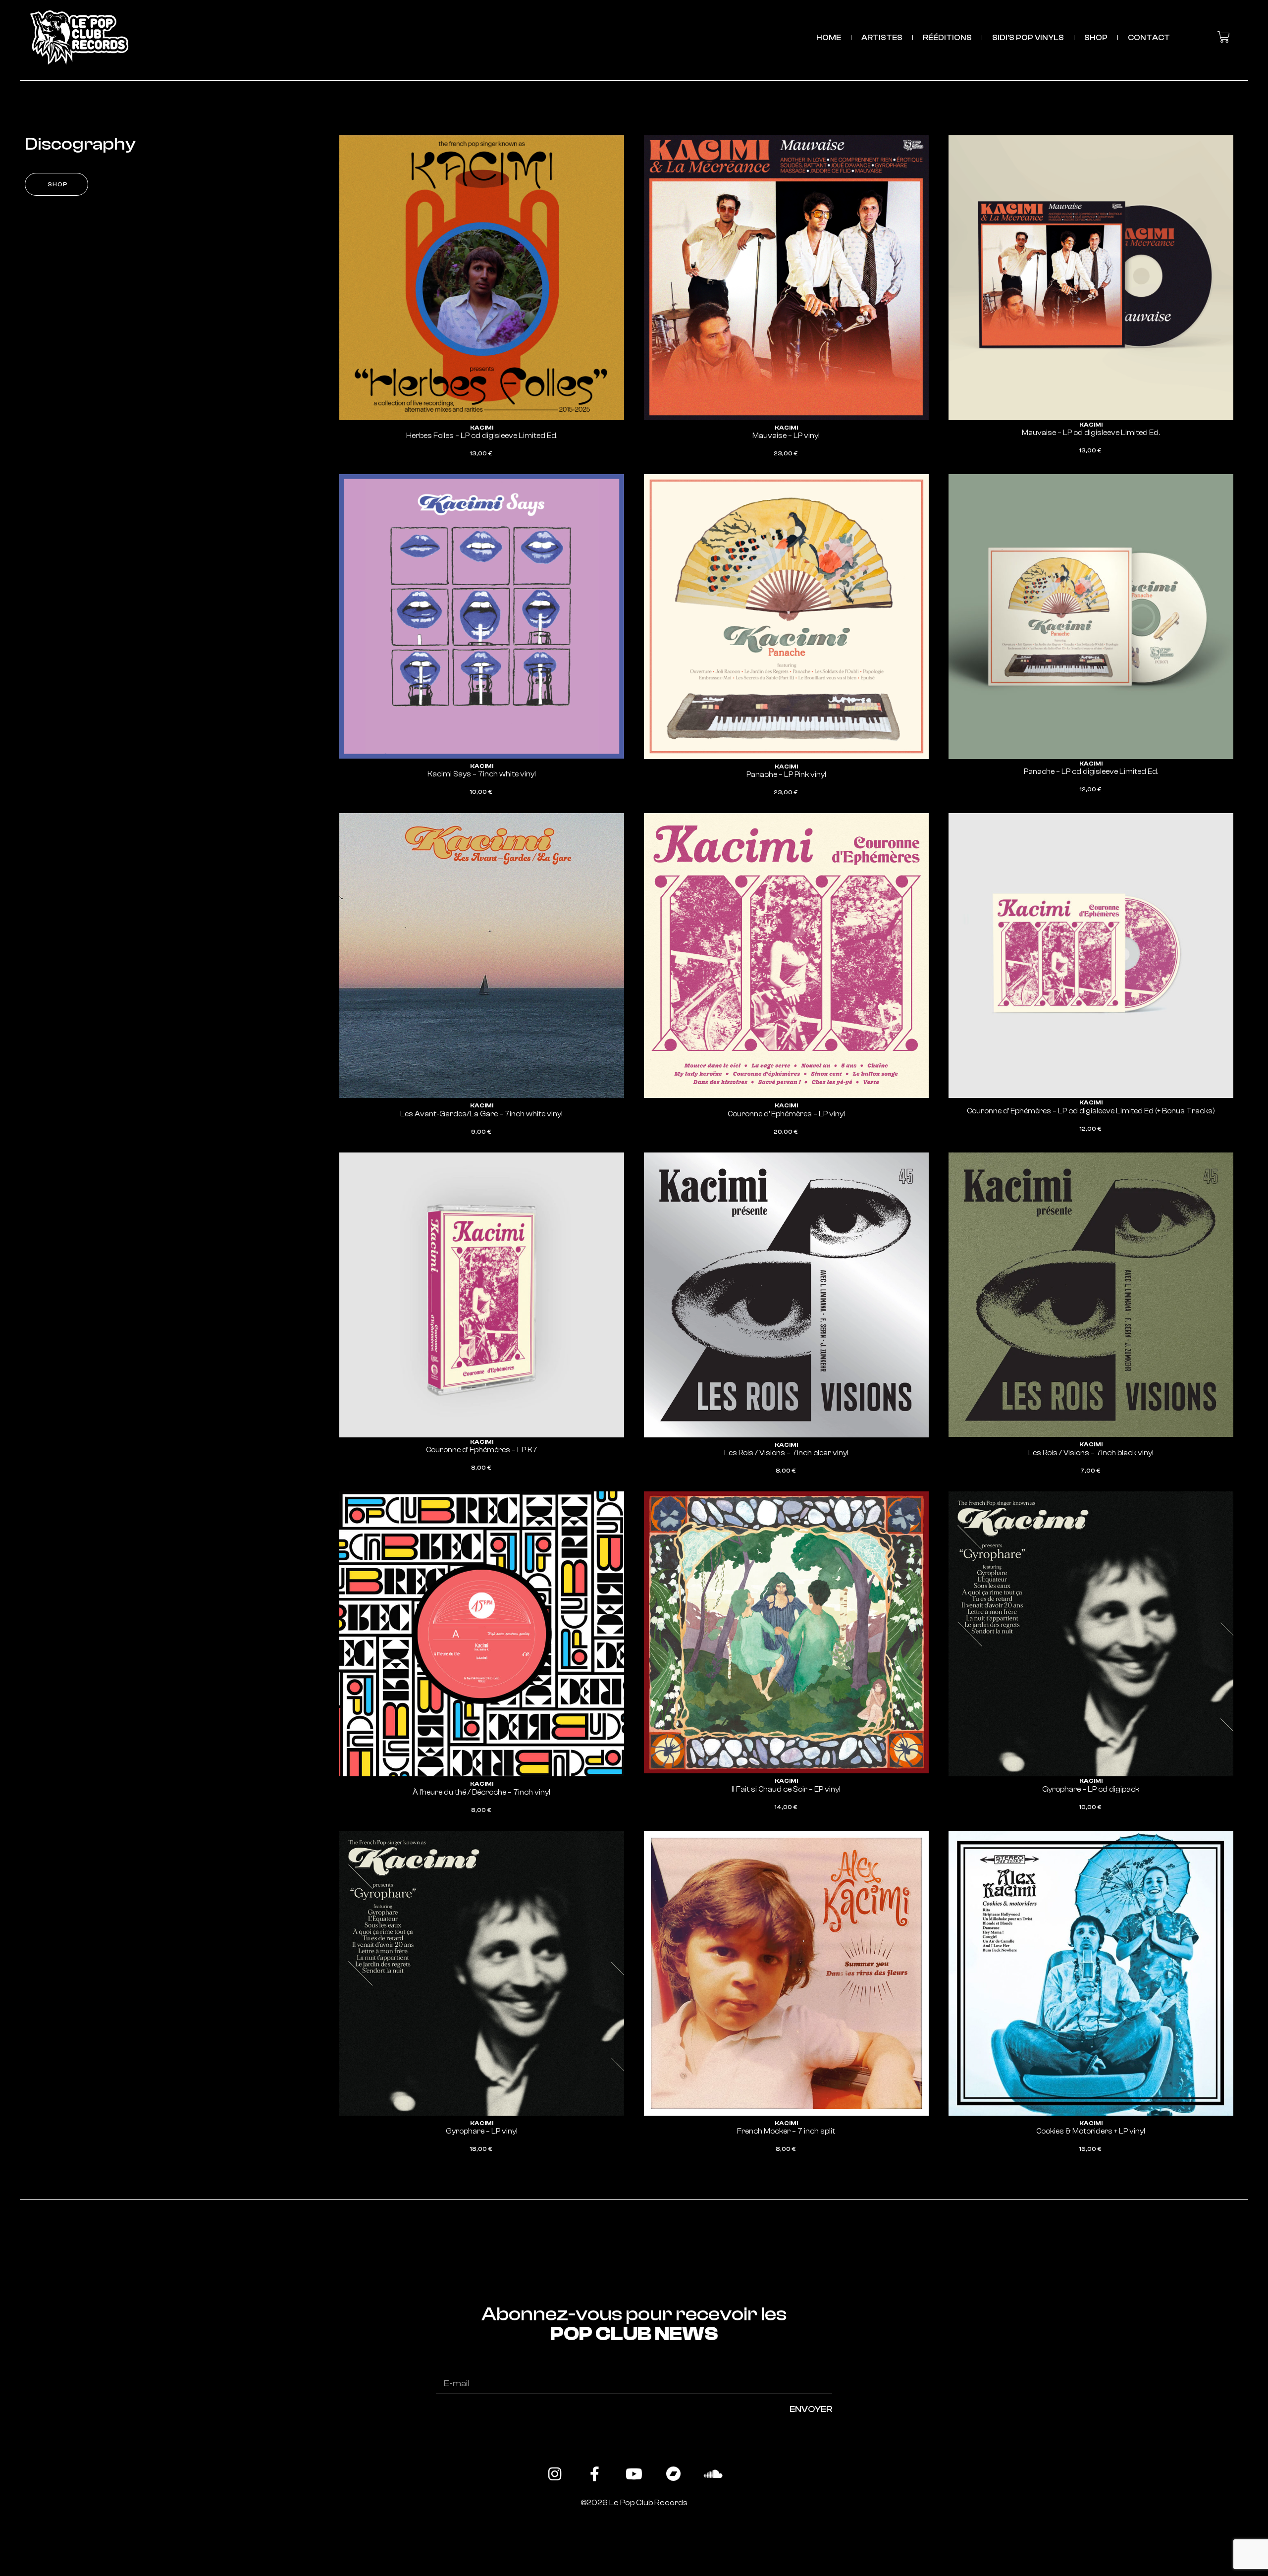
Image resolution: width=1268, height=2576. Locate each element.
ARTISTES (882, 38)
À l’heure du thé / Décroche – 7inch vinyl (481, 1792)
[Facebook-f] (594, 2474)
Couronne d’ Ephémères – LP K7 (482, 1450)
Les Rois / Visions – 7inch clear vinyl (786, 1453)
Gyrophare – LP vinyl (482, 2131)
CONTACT (1149, 38)
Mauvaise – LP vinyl (786, 436)
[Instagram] (555, 2474)
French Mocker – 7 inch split (786, 2131)
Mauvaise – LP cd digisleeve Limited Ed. (1091, 433)
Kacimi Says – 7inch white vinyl (482, 774)
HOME (829, 38)
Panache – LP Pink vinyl (786, 775)
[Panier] (1224, 37)
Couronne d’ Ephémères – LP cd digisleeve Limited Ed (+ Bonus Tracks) (1091, 1111)
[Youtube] (634, 2474)
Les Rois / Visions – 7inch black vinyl (1091, 1453)
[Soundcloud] (713, 2474)
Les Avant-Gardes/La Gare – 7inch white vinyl (481, 1114)
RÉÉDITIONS (947, 38)
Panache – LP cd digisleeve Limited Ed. (1091, 772)
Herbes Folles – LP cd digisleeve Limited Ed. (482, 436)
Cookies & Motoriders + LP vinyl (1091, 2131)
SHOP (1096, 38)
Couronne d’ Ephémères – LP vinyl (786, 1114)
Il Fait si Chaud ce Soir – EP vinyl (786, 1789)
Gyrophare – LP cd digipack (1091, 1789)
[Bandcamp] (674, 2474)
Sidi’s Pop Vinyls (1028, 38)
